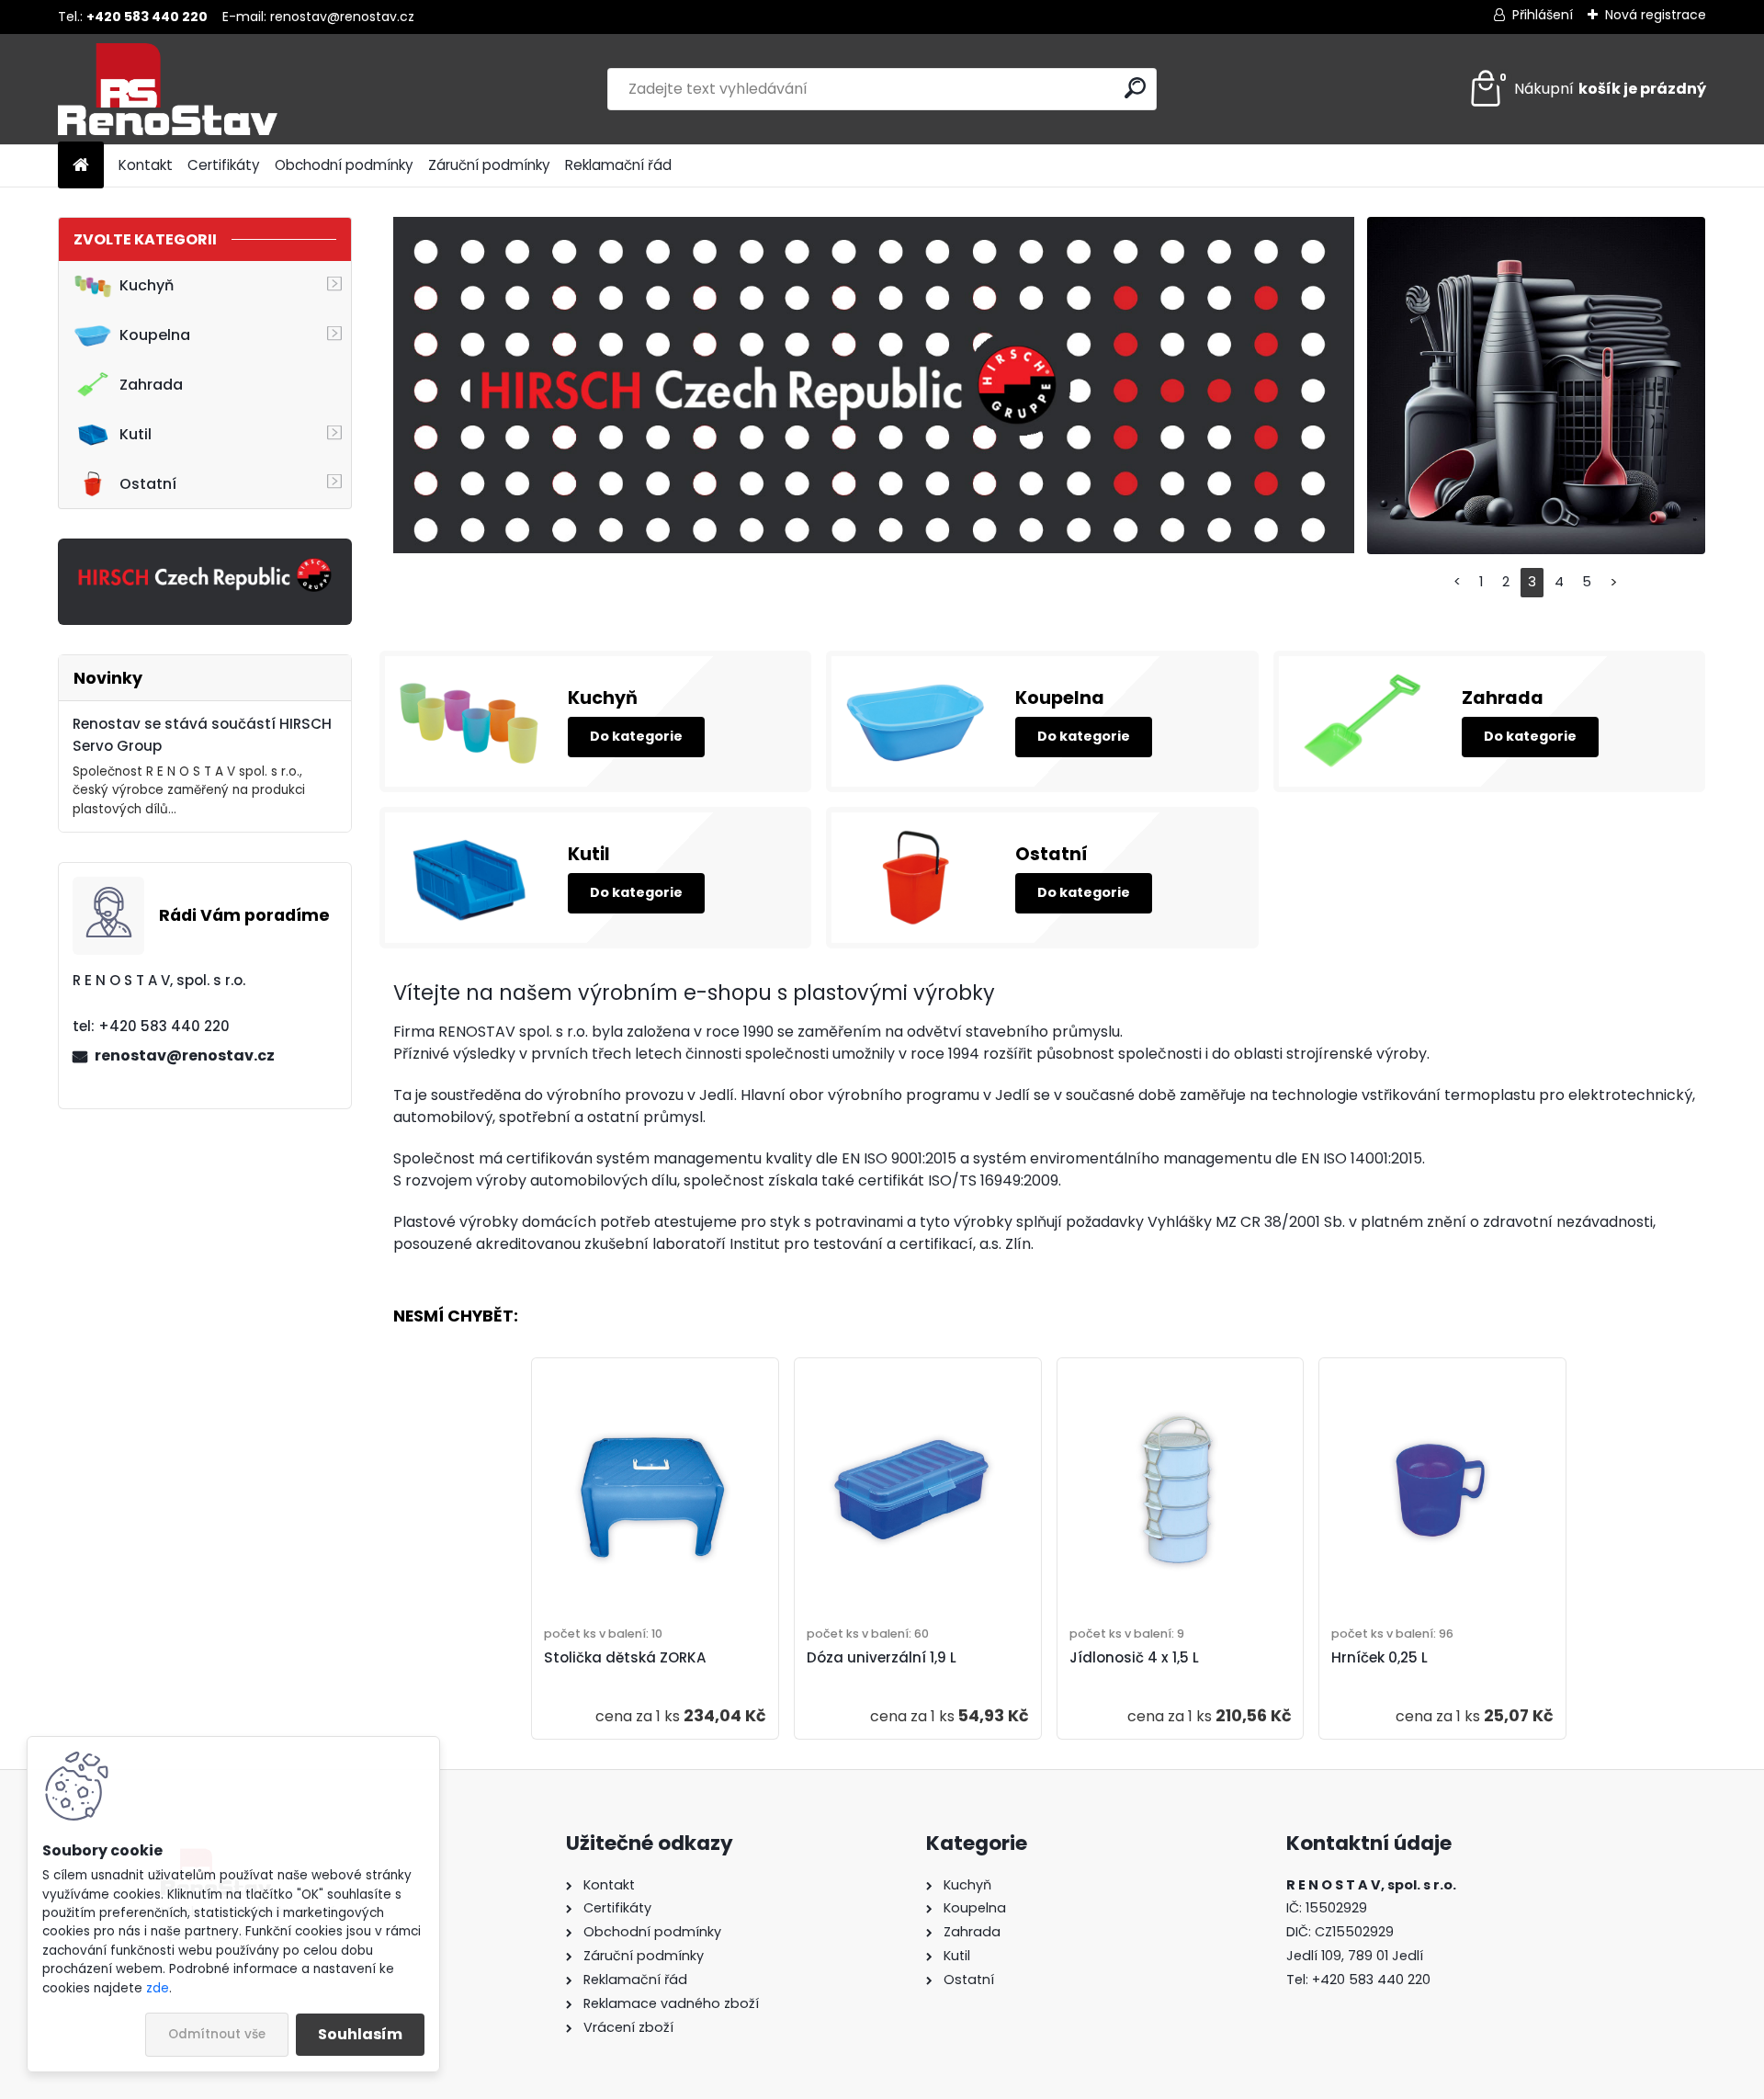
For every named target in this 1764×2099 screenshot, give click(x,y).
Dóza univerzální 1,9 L (882, 1657)
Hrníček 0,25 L (1380, 1657)
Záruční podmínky (489, 165)
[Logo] (184, 89)
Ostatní (148, 484)
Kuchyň (147, 285)
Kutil (136, 434)
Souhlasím (360, 2034)
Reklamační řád (618, 165)
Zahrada (151, 385)
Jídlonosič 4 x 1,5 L (1134, 1657)
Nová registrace (1656, 15)
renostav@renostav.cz (342, 17)
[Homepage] (81, 166)
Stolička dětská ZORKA (625, 1657)
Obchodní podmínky (344, 165)
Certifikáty (224, 165)
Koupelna (155, 335)
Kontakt (146, 165)
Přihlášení (1543, 15)
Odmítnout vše (217, 2034)
